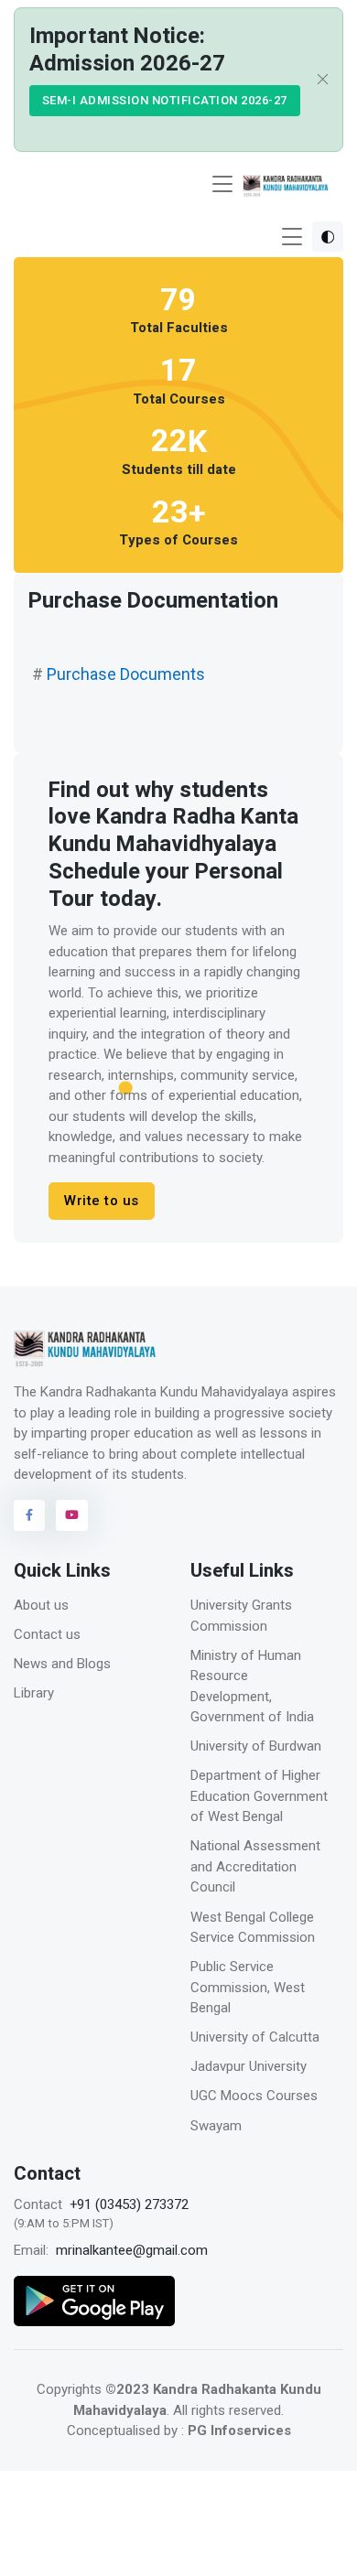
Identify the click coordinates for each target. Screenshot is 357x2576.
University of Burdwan (256, 1746)
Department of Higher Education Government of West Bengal (259, 1796)
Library (34, 1693)
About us (41, 1605)
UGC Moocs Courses (254, 2096)
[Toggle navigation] (222, 184)
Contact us (47, 1634)
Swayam (216, 2126)
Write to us (102, 1201)
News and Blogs (62, 1664)
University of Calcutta (255, 2037)
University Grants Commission (241, 1616)
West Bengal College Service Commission (253, 1928)
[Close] (318, 80)
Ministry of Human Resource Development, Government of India (252, 1687)
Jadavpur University (249, 2066)
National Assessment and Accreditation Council (255, 1866)
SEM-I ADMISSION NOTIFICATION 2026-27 (165, 100)
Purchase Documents (126, 674)
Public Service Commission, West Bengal (248, 1987)
